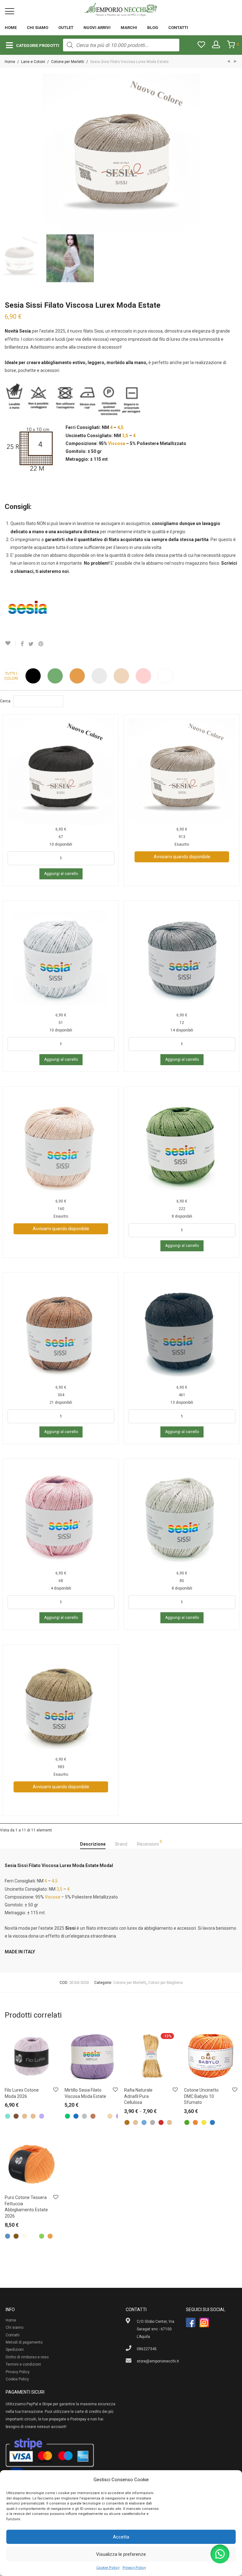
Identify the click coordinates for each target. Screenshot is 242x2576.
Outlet (66, 28)
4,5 (120, 427)
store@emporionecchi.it (158, 2361)
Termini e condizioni (23, 2364)
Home (11, 28)
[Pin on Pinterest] (41, 644)
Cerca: (6, 701)
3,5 (125, 436)
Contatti (178, 28)
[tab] (93, 1844)
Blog (153, 28)
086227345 (147, 2349)
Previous (6, 152)
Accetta (121, 2537)
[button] (220, 2554)
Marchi (129, 28)
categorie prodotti (38, 46)
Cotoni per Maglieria (165, 1983)
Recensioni (150, 1843)
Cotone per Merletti (68, 62)
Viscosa (117, 443)
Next (236, 152)
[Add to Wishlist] (10, 643)
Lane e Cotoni (33, 62)
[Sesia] (28, 610)
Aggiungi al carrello (61, 874)
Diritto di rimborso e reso (27, 2357)
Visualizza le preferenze (121, 2554)
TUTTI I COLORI (11, 676)
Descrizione (93, 1844)
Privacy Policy (134, 2568)
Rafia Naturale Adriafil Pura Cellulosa (138, 2096)
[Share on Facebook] (22, 644)
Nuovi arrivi (97, 28)
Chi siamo (37, 28)
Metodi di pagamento (24, 2342)
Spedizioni (15, 2350)
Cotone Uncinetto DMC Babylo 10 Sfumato (201, 2096)
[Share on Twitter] (31, 644)
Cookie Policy (108, 2568)
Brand (121, 1844)
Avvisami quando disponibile (182, 857)
